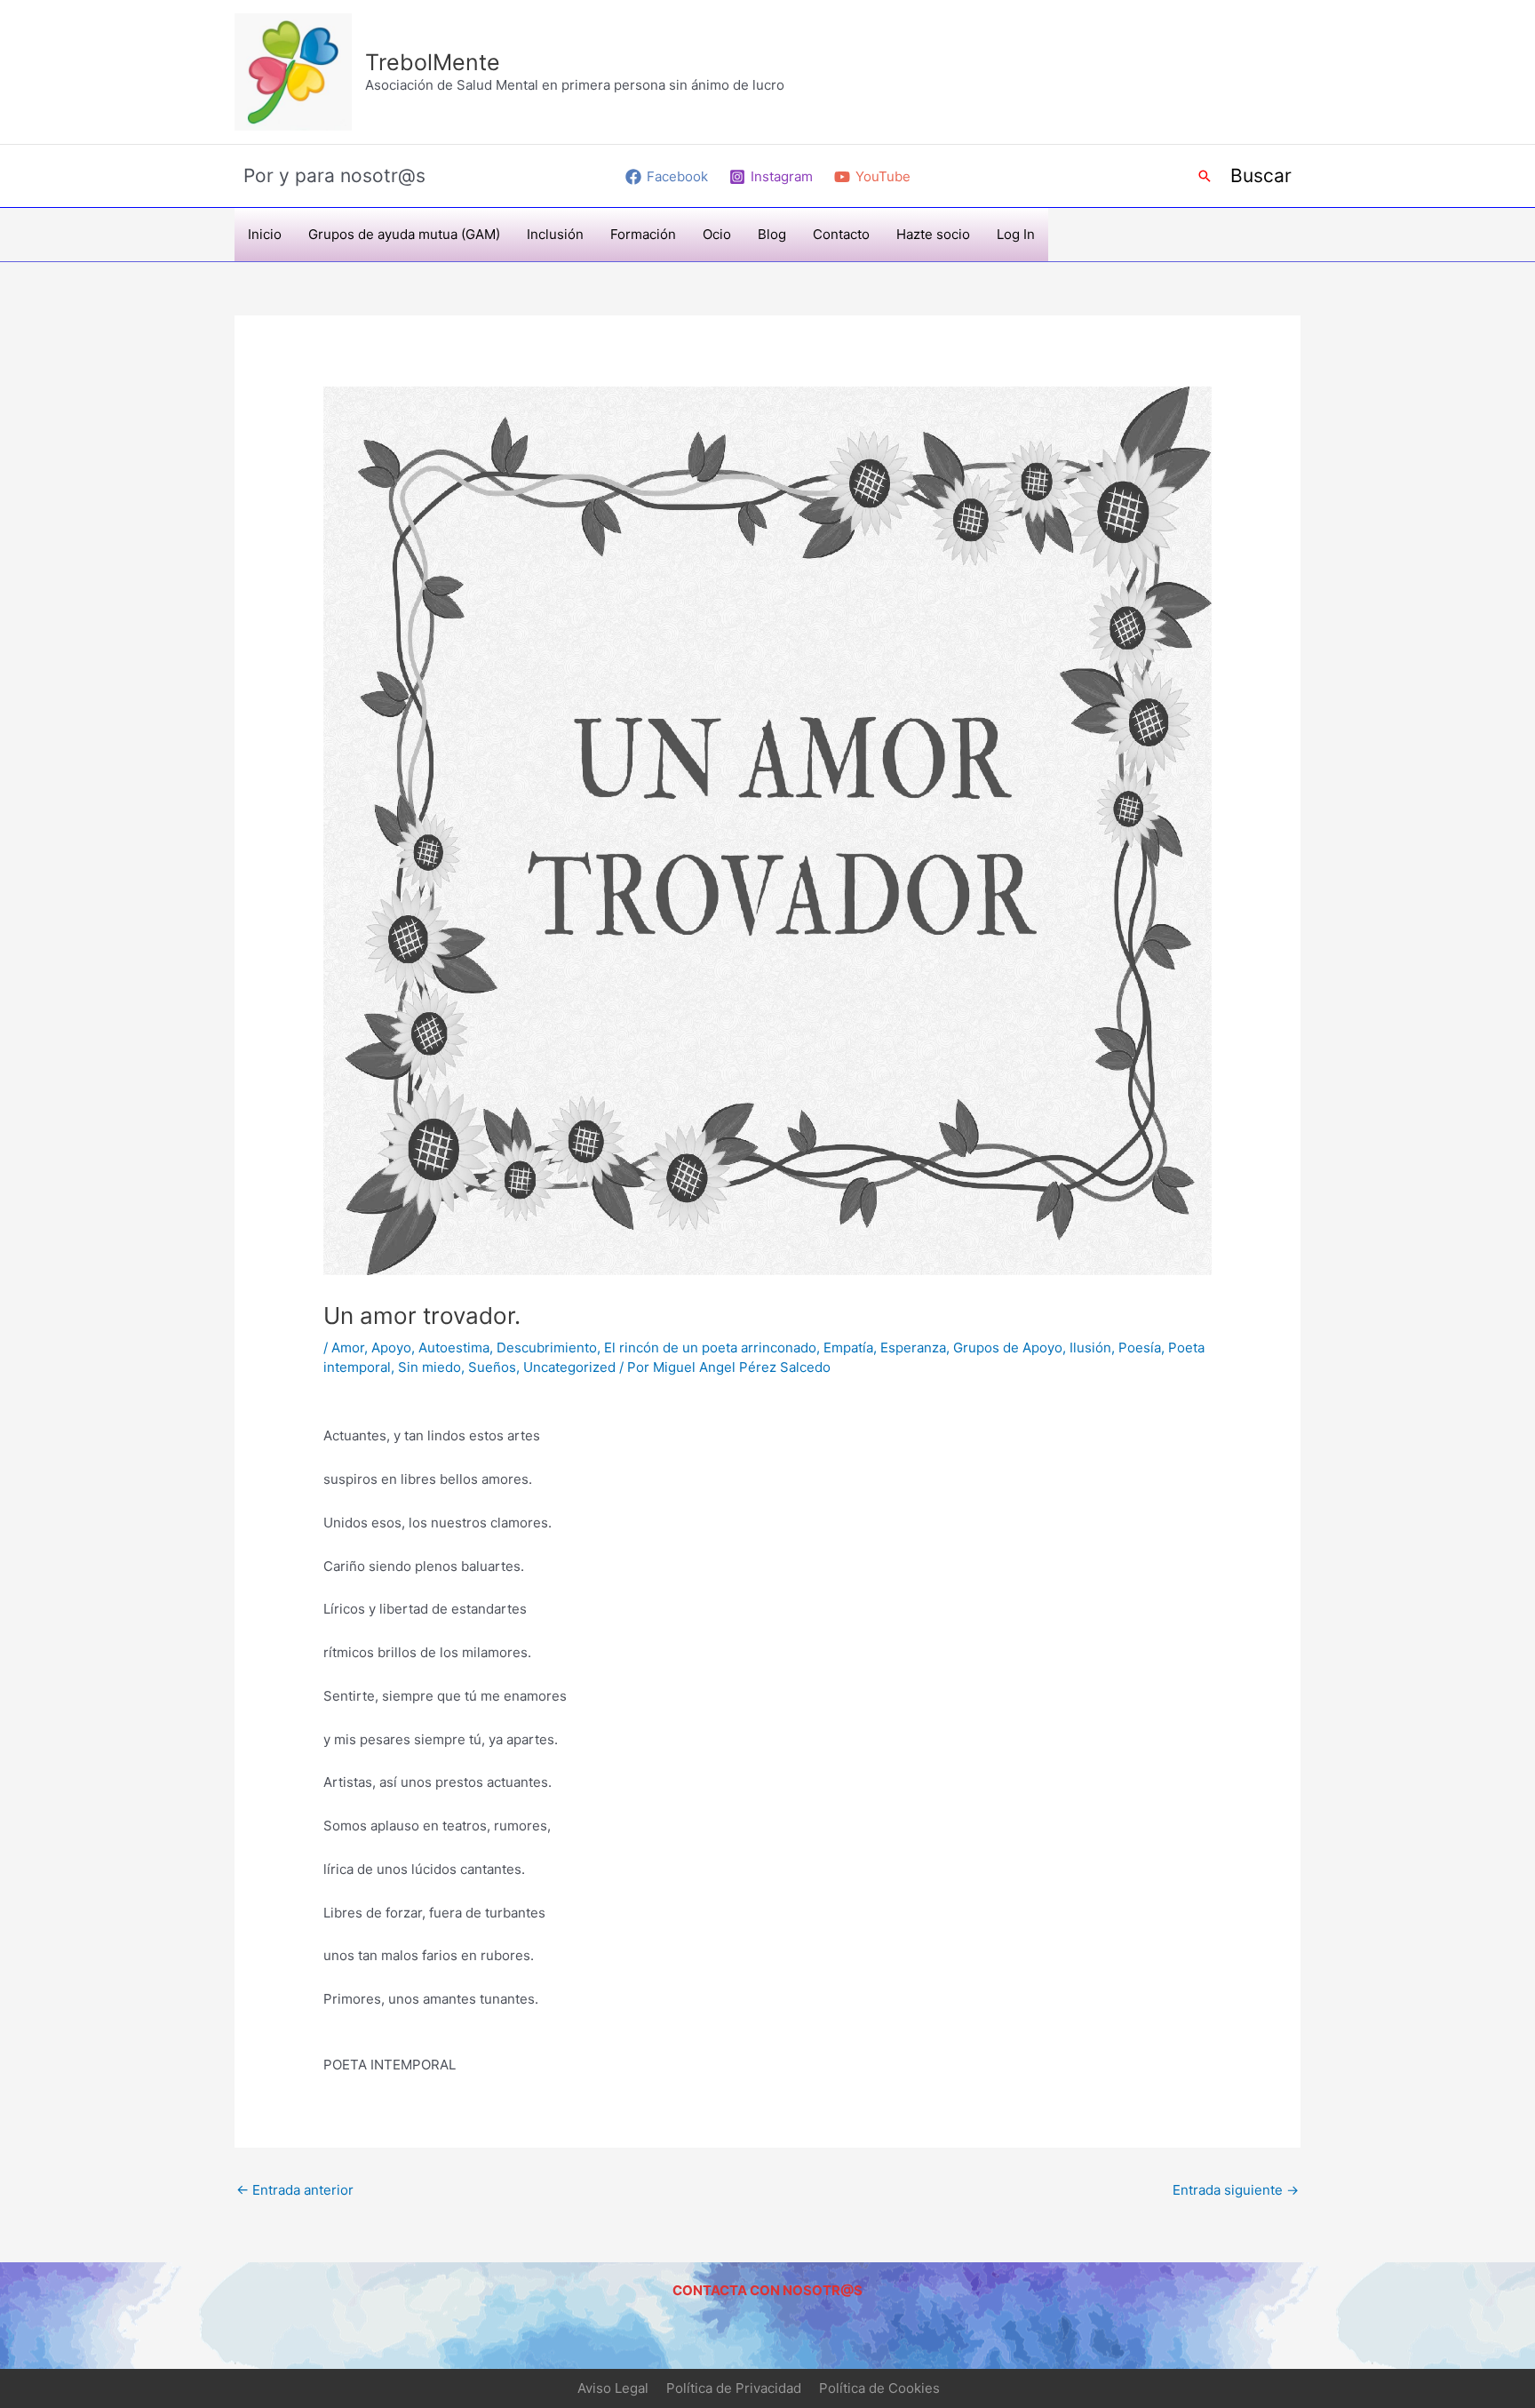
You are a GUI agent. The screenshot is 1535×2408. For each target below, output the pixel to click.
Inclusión (555, 234)
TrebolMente (433, 62)
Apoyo (391, 1348)
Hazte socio (933, 234)
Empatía (848, 1348)
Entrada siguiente (1236, 2190)
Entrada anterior (295, 2190)
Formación (643, 234)
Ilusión (1090, 1348)
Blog (772, 234)
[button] (1205, 176)
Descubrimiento (547, 1348)
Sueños (492, 1367)
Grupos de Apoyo (1008, 1348)
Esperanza (913, 1348)
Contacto (841, 234)
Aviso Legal (613, 2388)
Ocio (717, 234)
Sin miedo (429, 1367)
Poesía (1140, 1348)
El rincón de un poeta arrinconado (710, 1348)
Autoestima (454, 1348)
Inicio (265, 234)
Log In (1016, 234)
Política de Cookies (879, 2388)
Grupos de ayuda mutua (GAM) (404, 234)
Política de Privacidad (734, 2388)
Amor (348, 1348)
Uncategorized (569, 1367)
